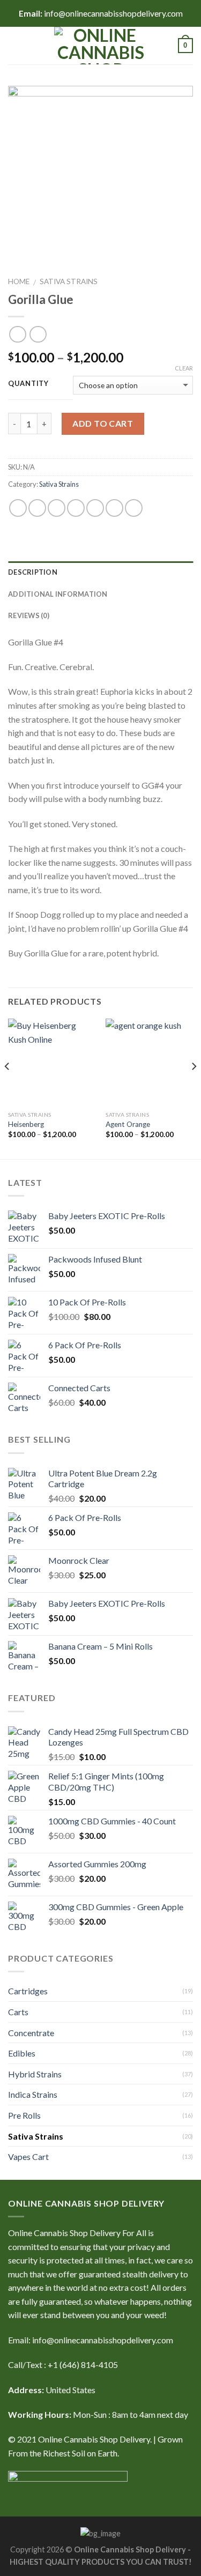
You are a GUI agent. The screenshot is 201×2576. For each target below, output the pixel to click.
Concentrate (31, 2033)
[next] (193, 1088)
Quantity (28, 384)
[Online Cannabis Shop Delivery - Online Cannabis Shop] (101, 46)
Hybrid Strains (35, 2074)
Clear (184, 368)
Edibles (22, 2053)
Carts (18, 2012)
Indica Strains (33, 2094)
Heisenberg (26, 1124)
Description (33, 572)
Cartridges (28, 1991)
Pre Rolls (24, 2115)
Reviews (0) (29, 615)
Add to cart (103, 423)
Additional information (58, 594)
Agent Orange (128, 1124)
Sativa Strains (69, 281)
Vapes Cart (28, 2156)
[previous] (8, 1088)
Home (19, 281)
